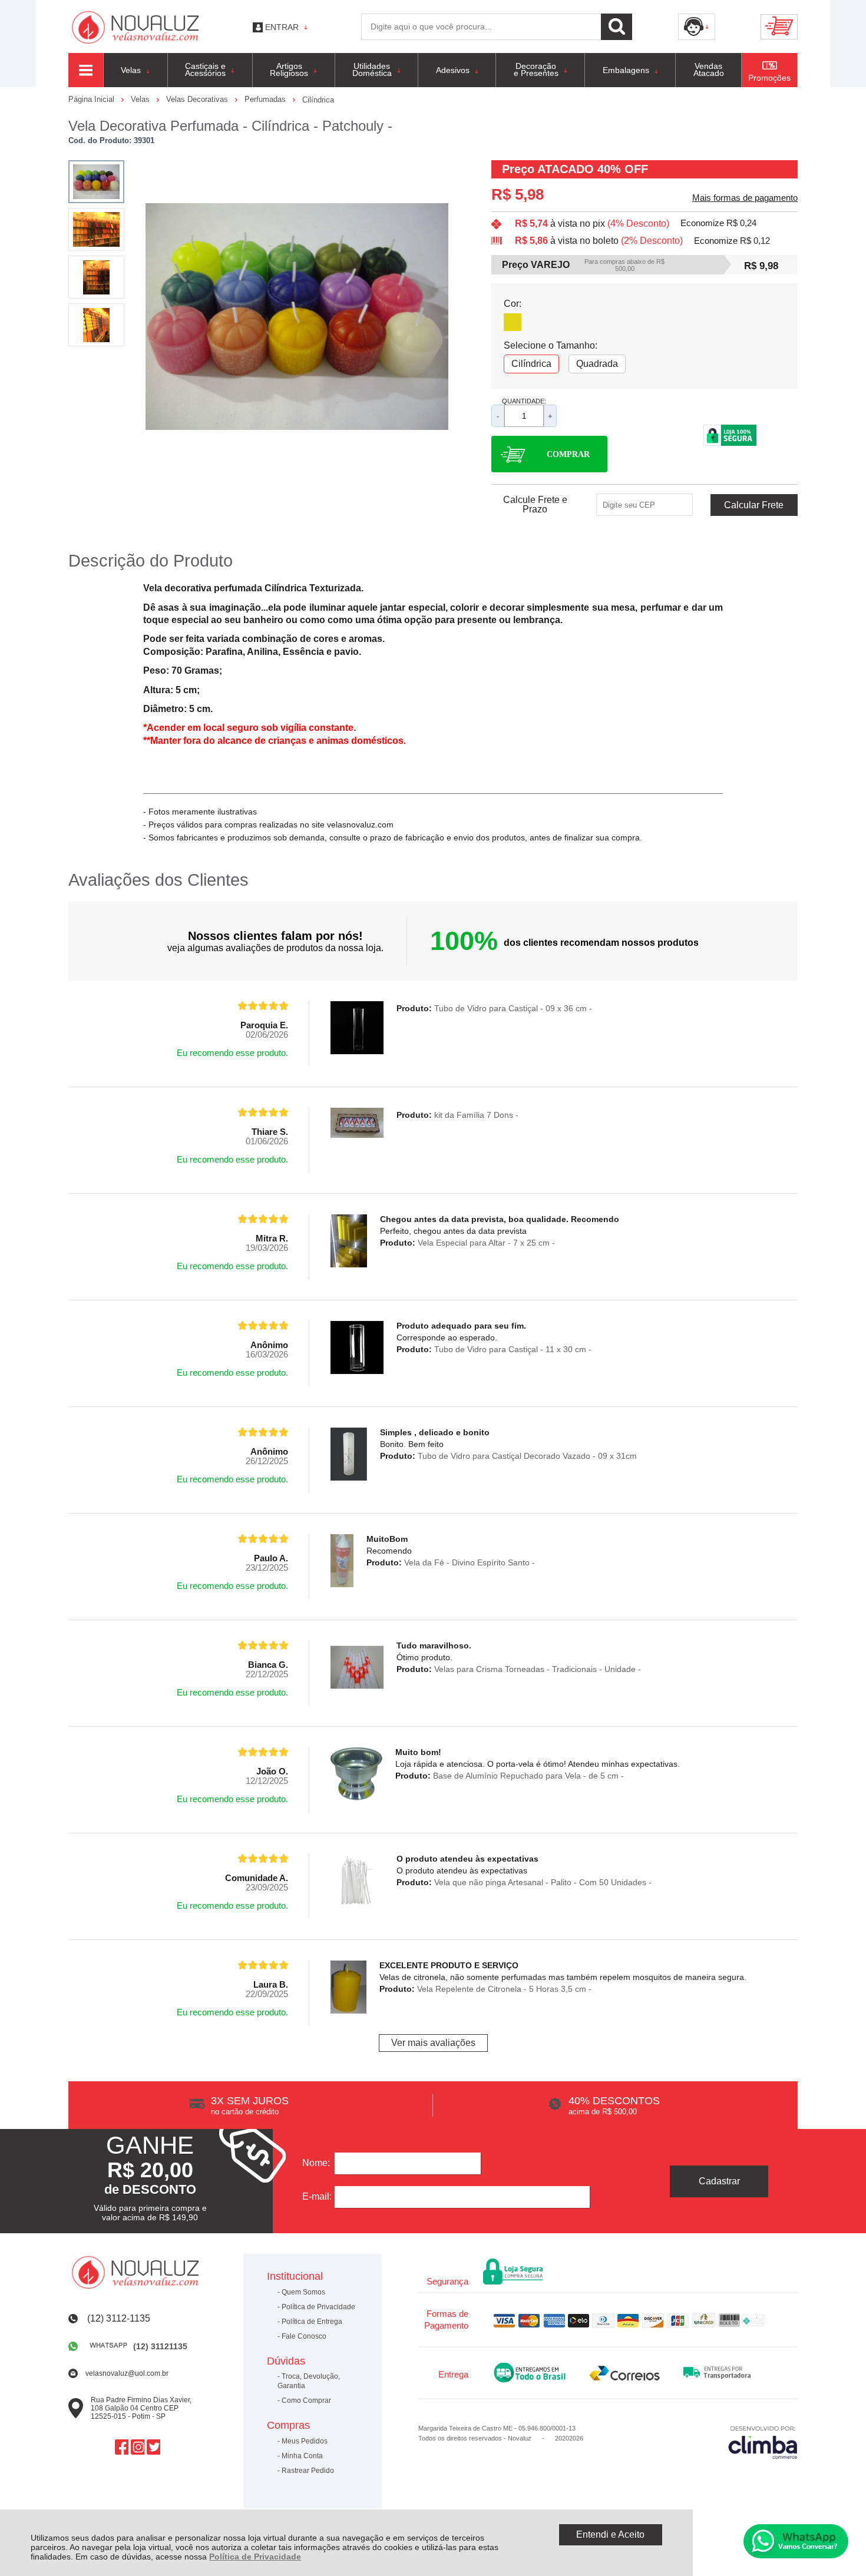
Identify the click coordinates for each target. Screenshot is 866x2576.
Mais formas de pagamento (745, 198)
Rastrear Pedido (308, 2471)
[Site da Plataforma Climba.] (763, 2442)
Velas (141, 99)
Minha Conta (302, 2456)
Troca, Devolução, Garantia (309, 2381)
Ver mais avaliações (433, 2043)
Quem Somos (303, 2292)
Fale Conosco (304, 2336)
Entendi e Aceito (610, 2534)
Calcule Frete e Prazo (535, 505)
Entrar (282, 27)
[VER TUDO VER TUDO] (86, 70)
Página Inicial (92, 99)
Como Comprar (306, 2400)
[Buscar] (617, 27)
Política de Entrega (312, 2322)
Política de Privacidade (255, 2557)
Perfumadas (266, 99)
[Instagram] (138, 2447)
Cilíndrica (318, 100)
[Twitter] (153, 2447)
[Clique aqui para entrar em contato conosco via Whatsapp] (796, 2541)
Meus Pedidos (305, 2441)
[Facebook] (122, 2447)
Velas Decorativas (198, 99)
